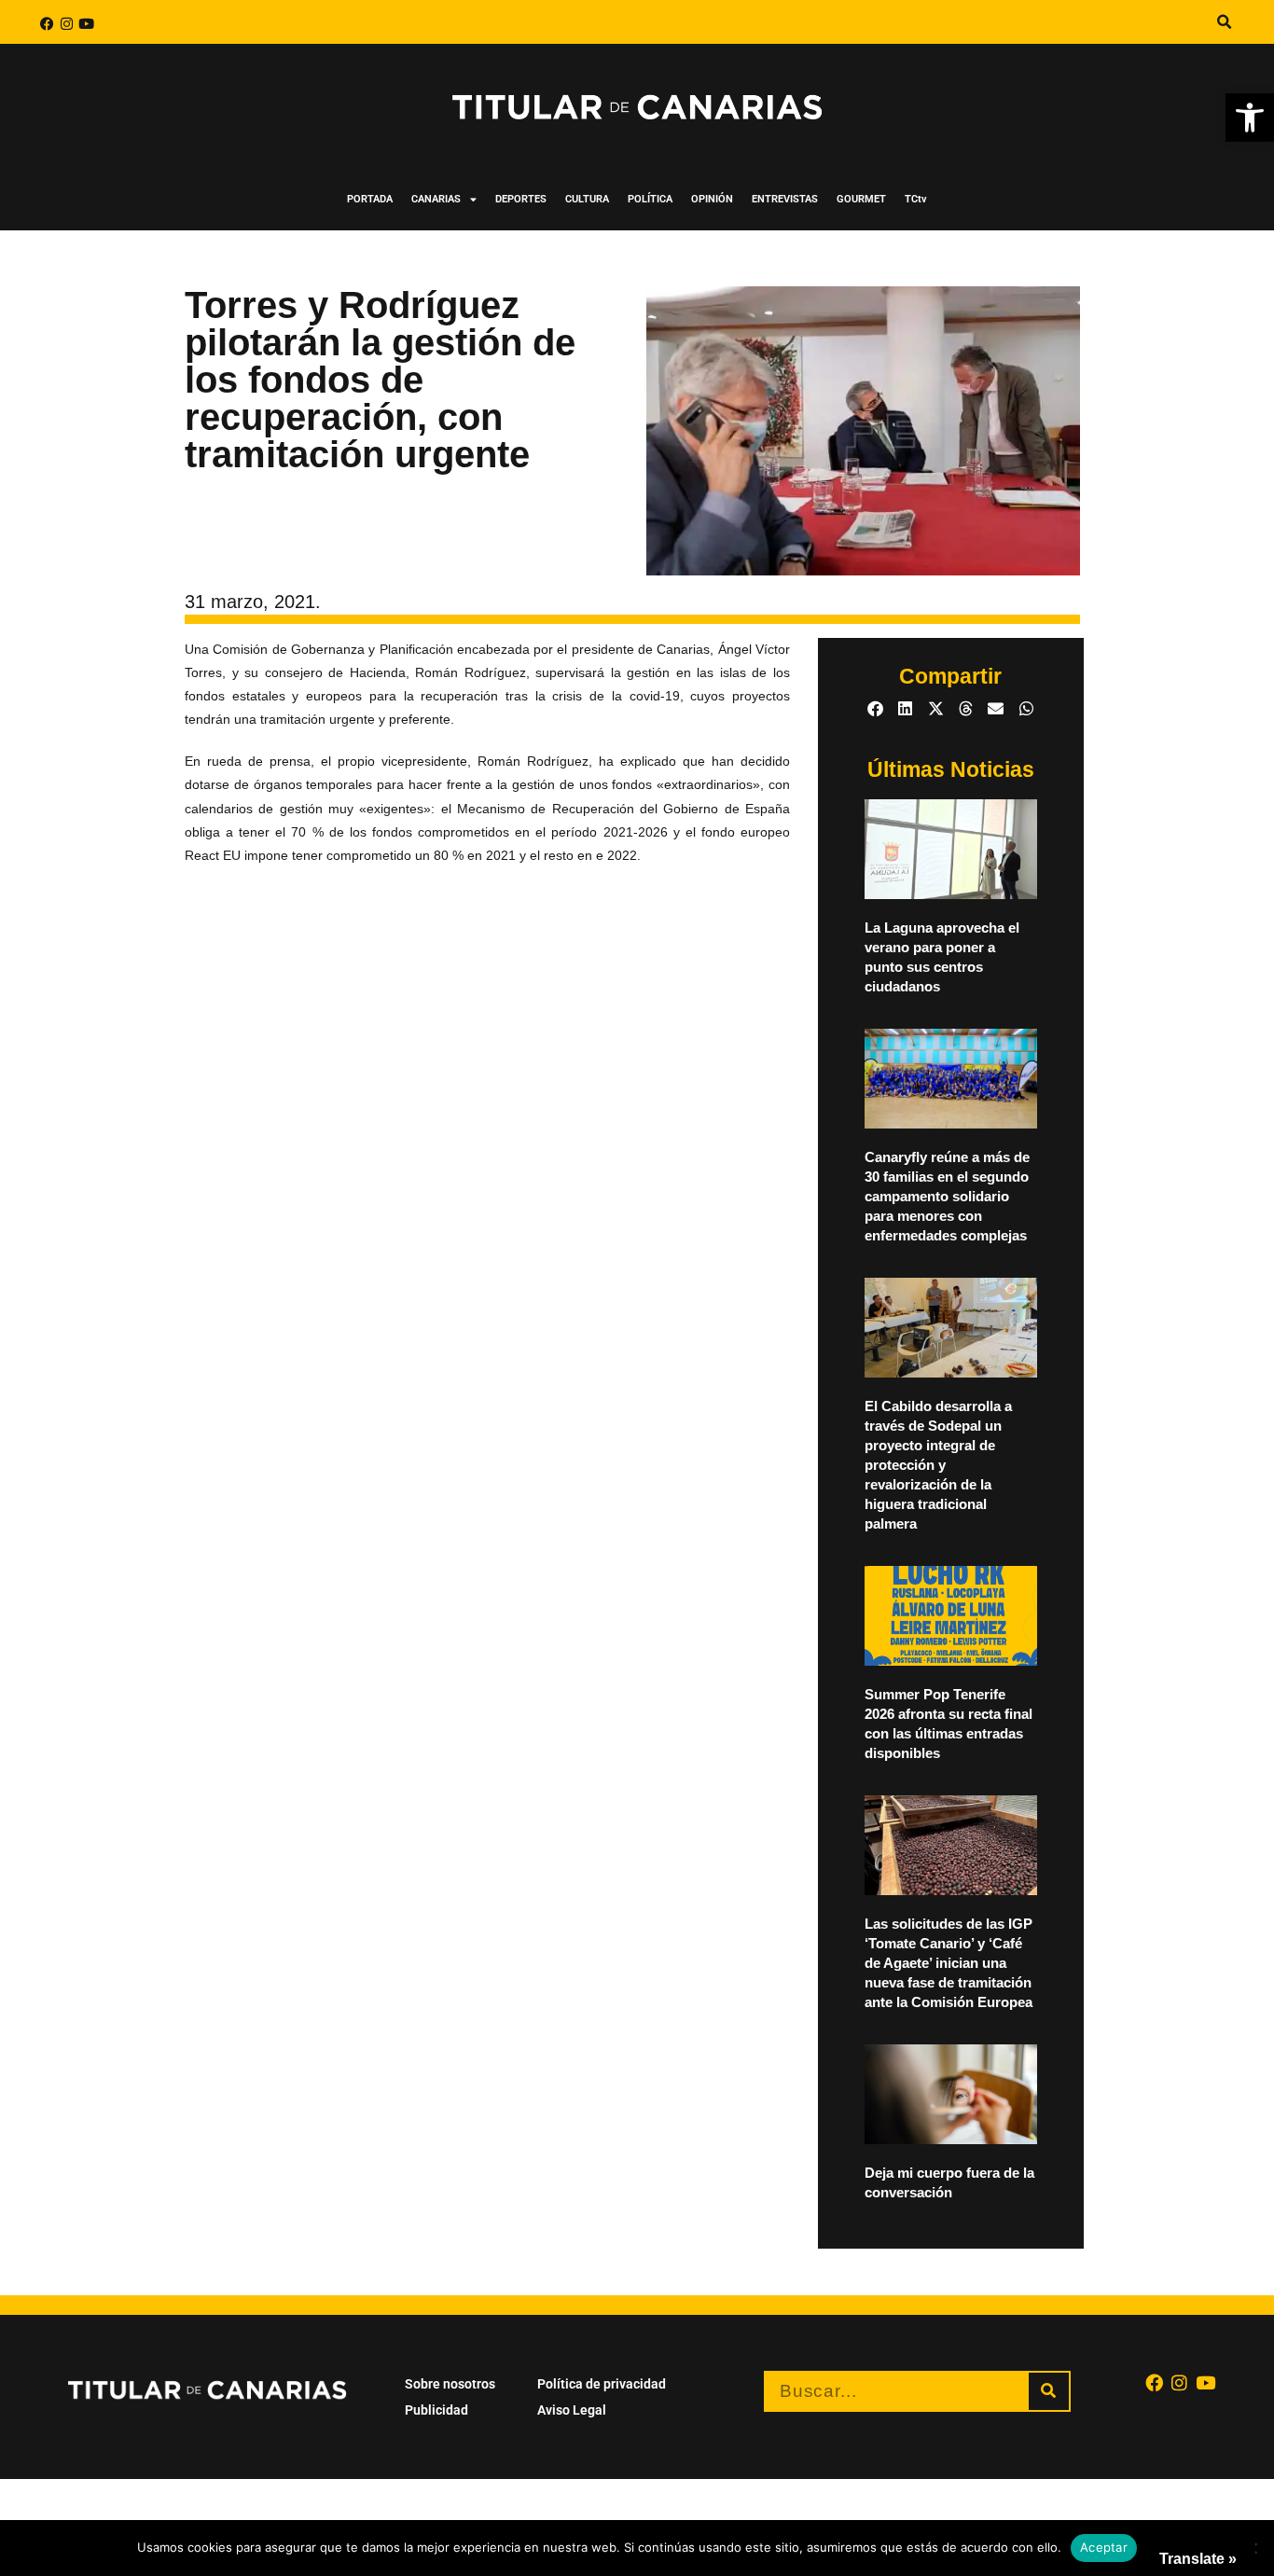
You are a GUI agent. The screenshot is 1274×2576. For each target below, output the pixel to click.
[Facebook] (47, 24)
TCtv (916, 199)
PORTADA (370, 199)
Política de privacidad (602, 2384)
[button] (1250, 118)
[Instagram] (67, 24)
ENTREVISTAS (785, 199)
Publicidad (436, 2410)
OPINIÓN (712, 199)
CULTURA (587, 199)
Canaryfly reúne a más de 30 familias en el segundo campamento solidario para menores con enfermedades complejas (947, 1196)
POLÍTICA (650, 199)
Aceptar (1104, 2547)
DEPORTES (521, 199)
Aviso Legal (572, 2410)
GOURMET (861, 199)
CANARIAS (436, 199)
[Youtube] (86, 24)
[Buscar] (1049, 2391)
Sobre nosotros (450, 2384)
